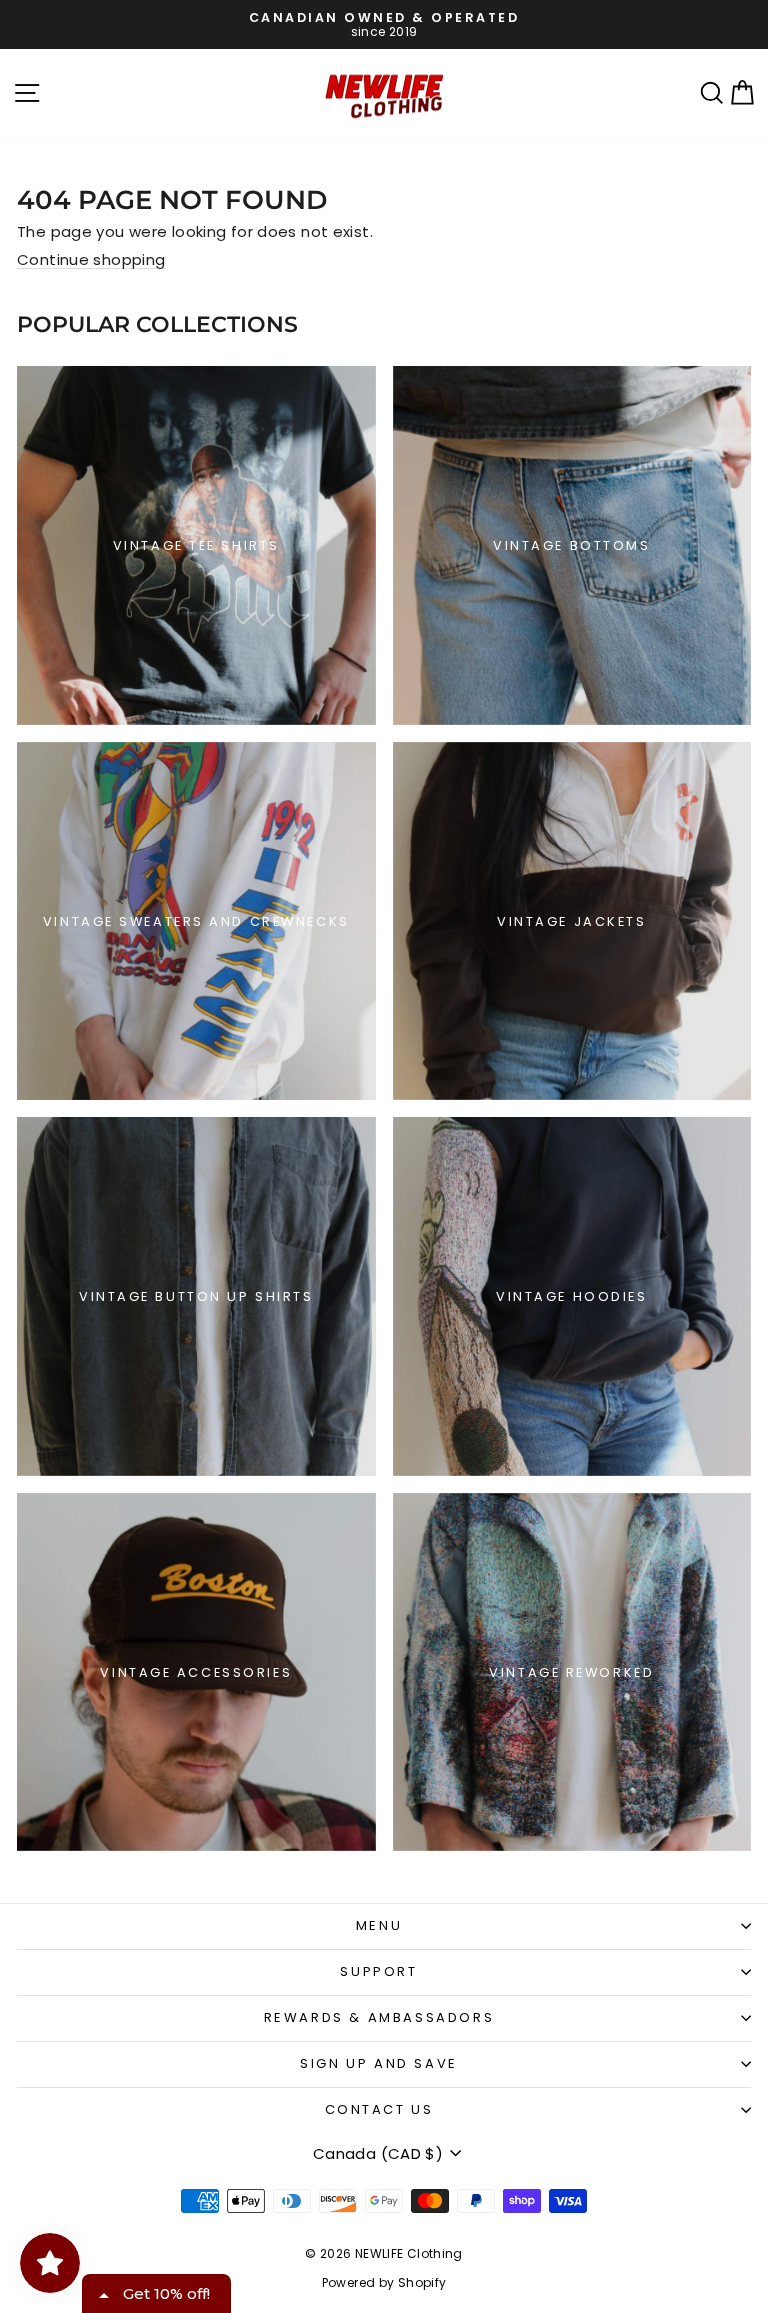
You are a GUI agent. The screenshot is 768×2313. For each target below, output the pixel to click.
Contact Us (379, 2109)
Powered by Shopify (384, 2282)
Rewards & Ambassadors (379, 2017)
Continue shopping (91, 259)
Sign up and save (379, 2063)
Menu (379, 1925)
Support (378, 1971)
